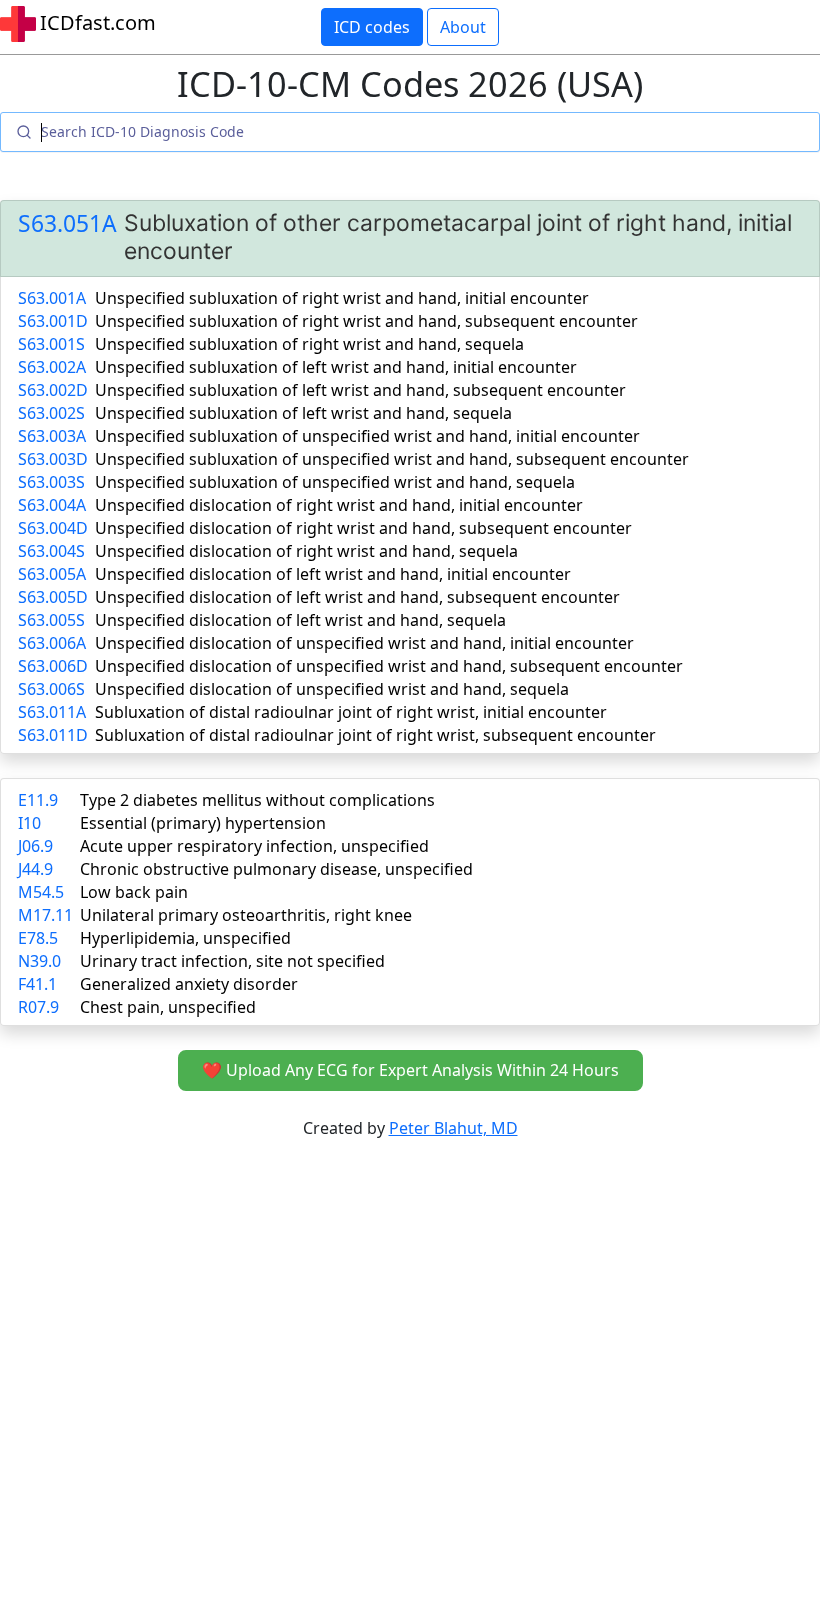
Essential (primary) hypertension (203, 823)
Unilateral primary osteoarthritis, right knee (246, 915)
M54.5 (41, 892)
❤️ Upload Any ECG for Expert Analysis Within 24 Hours (410, 1070)
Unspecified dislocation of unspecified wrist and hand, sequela (332, 689)
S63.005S (51, 620)
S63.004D (53, 528)
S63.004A (52, 505)
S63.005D (53, 597)
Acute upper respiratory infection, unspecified (254, 846)
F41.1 (37, 984)
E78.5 (38, 938)
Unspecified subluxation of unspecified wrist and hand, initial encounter (367, 436)
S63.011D (53, 735)
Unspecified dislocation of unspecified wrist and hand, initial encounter (364, 643)
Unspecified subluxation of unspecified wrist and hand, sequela (335, 482)
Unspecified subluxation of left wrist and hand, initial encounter (336, 367)
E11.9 (38, 800)
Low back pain (134, 892)
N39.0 (39, 961)
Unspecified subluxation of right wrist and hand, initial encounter (342, 298)
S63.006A (52, 643)
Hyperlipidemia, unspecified (185, 938)
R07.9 (38, 1007)
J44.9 (35, 869)
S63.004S (51, 551)
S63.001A (52, 298)
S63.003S (51, 482)
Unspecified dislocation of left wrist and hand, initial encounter (333, 574)
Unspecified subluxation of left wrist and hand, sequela (303, 413)
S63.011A (52, 712)
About (463, 27)
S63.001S (51, 344)
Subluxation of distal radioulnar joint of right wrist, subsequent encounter (375, 735)
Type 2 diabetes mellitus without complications (257, 800)
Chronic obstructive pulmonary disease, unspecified (276, 869)
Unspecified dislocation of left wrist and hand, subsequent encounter (357, 597)
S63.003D (53, 459)
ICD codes (372, 27)
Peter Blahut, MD (453, 1128)
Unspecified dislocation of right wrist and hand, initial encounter (339, 505)
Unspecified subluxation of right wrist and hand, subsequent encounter (366, 321)
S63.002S (51, 413)
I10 (29, 823)
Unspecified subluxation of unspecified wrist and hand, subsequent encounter (392, 459)
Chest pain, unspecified (168, 1007)
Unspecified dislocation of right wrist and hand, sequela (306, 551)
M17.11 (45, 915)
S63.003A (52, 436)
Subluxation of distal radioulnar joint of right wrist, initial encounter (351, 712)
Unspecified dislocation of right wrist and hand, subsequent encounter (363, 528)
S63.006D (53, 666)
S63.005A (52, 574)
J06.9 (35, 846)
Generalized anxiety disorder (189, 984)
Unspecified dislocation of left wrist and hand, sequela (300, 620)
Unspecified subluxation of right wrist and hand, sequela (309, 344)
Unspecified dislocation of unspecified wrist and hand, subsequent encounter (389, 666)
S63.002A (52, 367)
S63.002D (53, 390)
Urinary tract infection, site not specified (232, 961)
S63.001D (53, 321)
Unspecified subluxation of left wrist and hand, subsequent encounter (360, 390)
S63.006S (51, 689)
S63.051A (67, 223)
